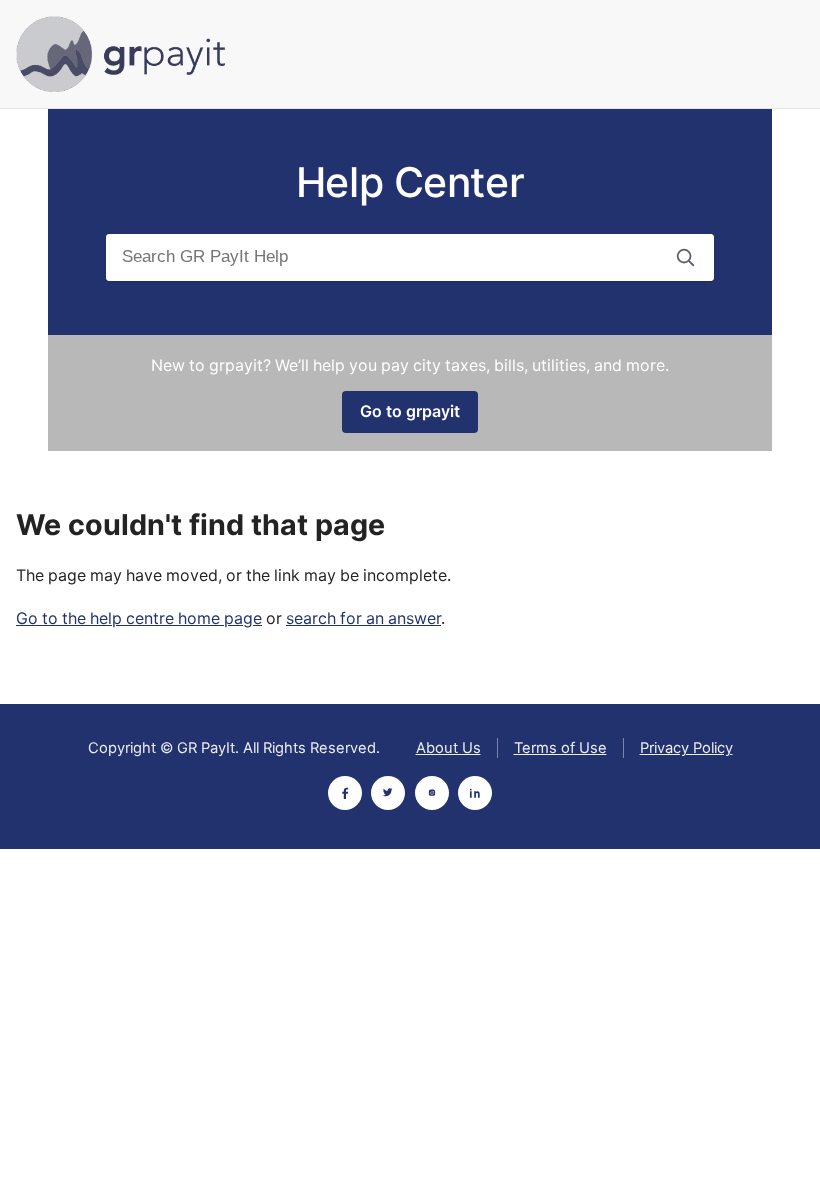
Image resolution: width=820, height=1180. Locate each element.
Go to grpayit (410, 411)
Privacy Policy (686, 748)
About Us (448, 748)
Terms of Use (560, 748)
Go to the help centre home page (139, 618)
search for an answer (363, 618)
